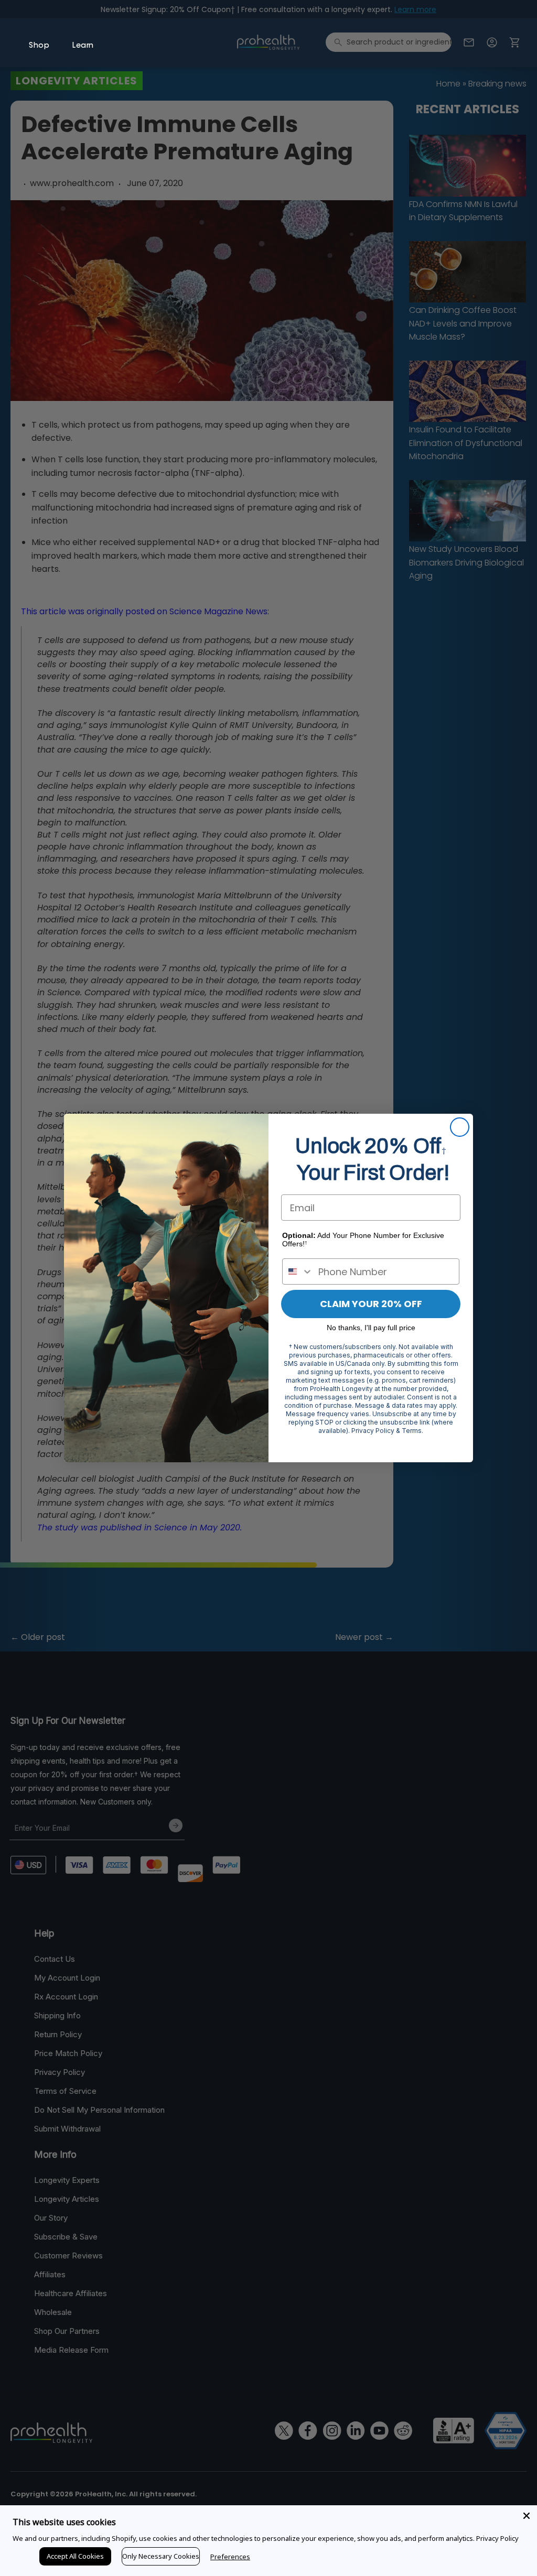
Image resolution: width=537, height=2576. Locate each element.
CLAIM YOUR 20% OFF (371, 1304)
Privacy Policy (497, 2538)
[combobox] (298, 1271)
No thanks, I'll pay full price (371, 1328)
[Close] (527, 2516)
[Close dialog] (460, 1127)
